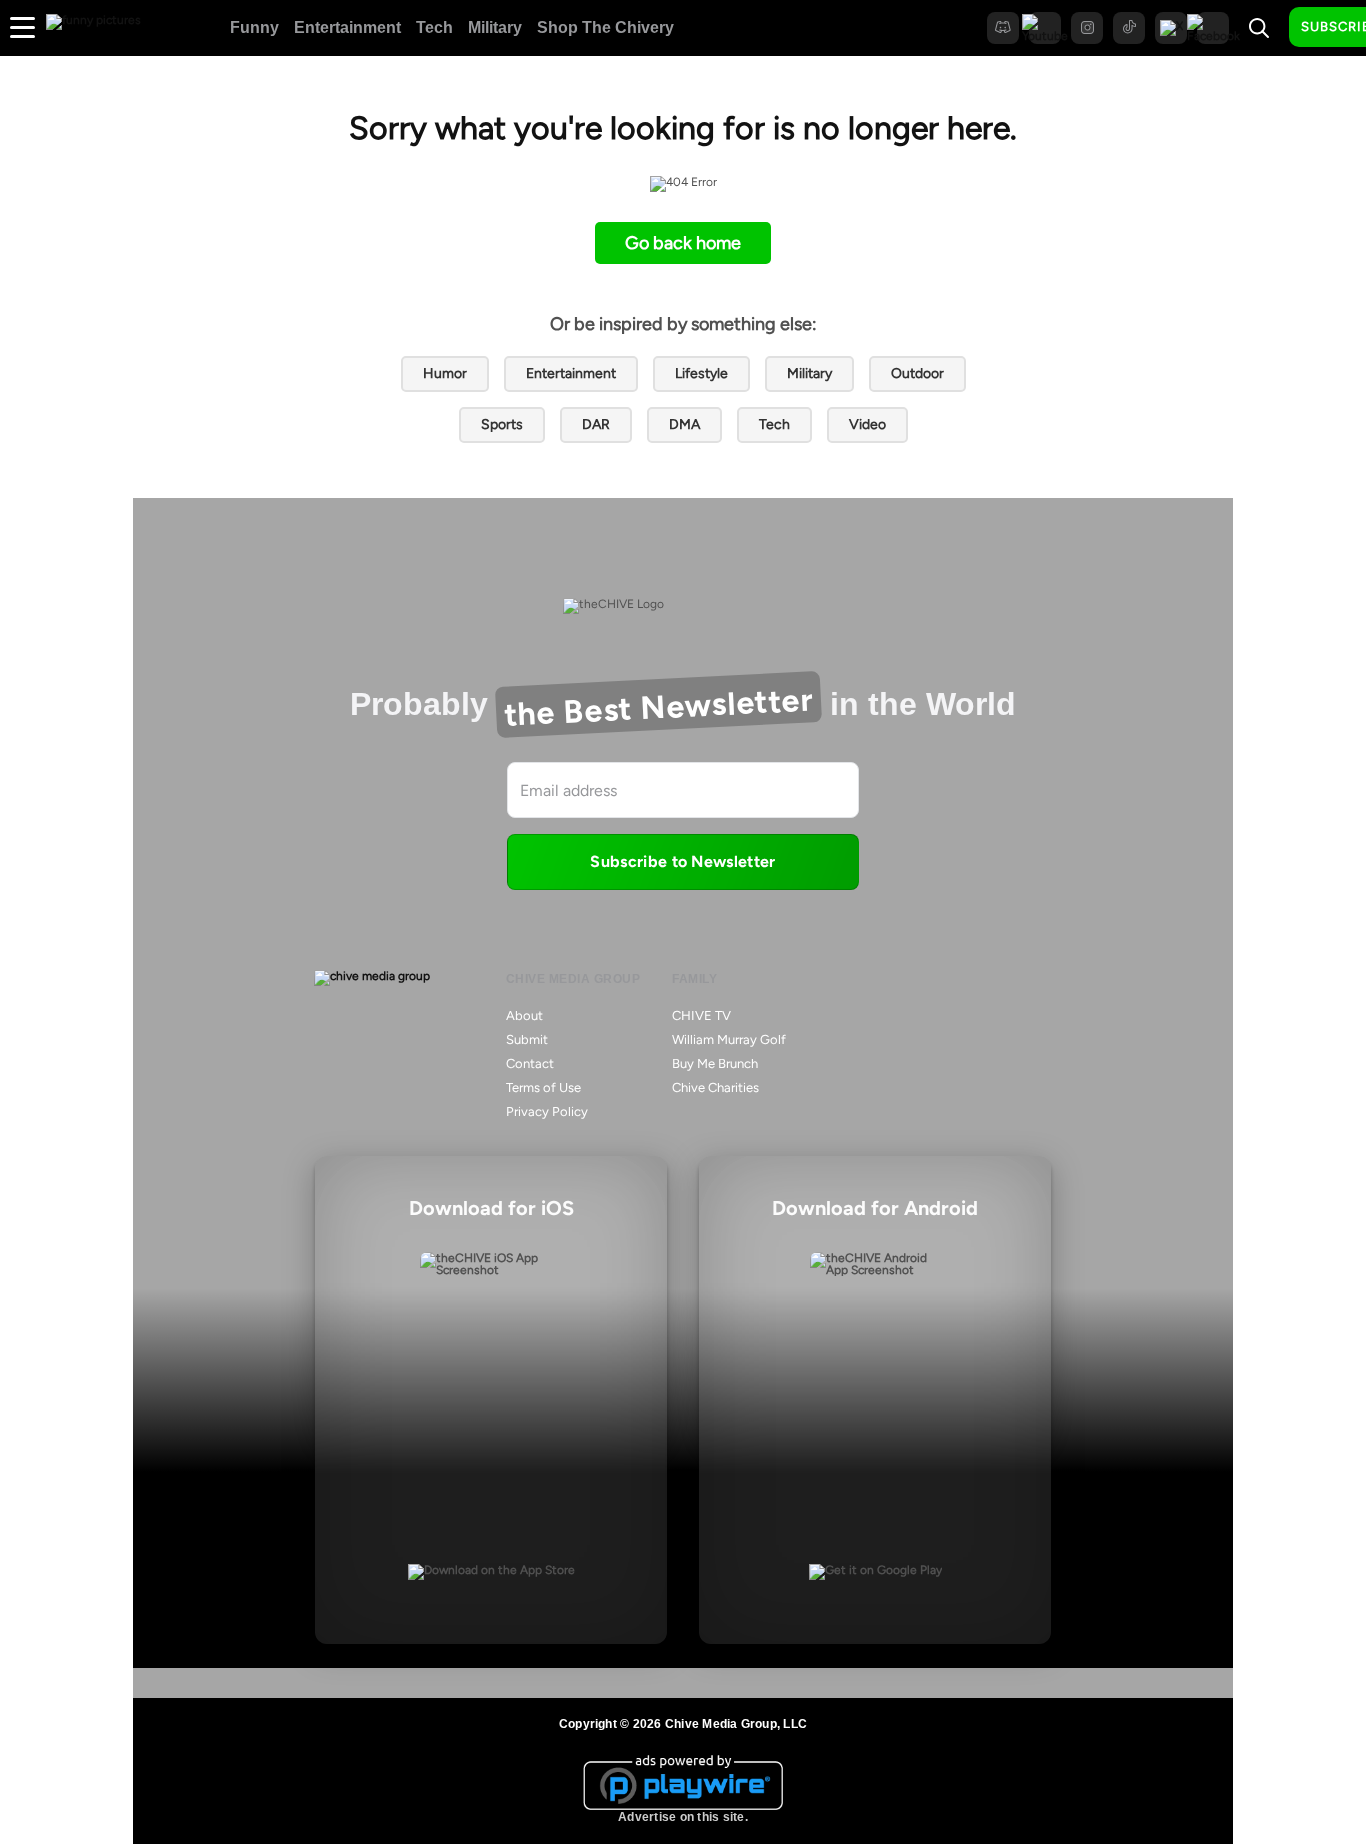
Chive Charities (715, 1087)
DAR (596, 424)
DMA (684, 424)
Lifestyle (701, 373)
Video (867, 424)
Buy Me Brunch (715, 1063)
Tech (434, 27)
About (524, 1015)
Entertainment (347, 27)
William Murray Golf (729, 1039)
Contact (530, 1063)
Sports (502, 424)
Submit (527, 1039)
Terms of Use (543, 1087)
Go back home (683, 243)
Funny (254, 27)
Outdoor (917, 373)
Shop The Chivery (605, 27)
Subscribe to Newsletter (682, 861)
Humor (445, 373)
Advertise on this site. (683, 1817)
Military (495, 27)
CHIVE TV (701, 1015)
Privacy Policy (547, 1111)
